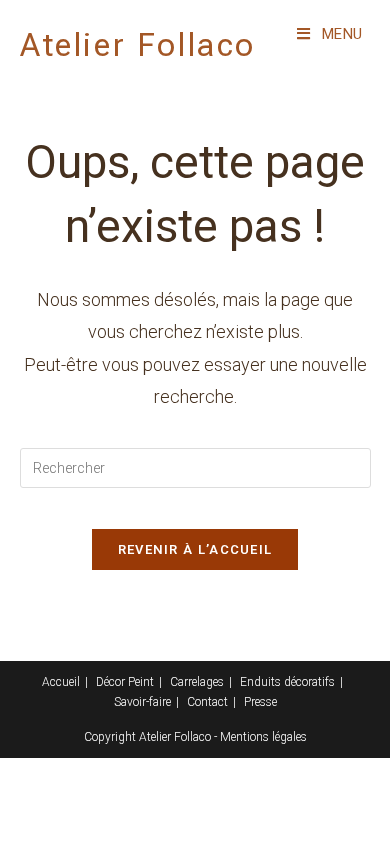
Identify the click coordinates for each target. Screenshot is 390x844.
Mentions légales (263, 737)
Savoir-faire (142, 702)
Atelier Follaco (138, 45)
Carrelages (197, 682)
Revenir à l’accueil (195, 549)
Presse (260, 702)
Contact (207, 702)
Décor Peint (125, 682)
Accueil (61, 682)
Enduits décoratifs (287, 682)
